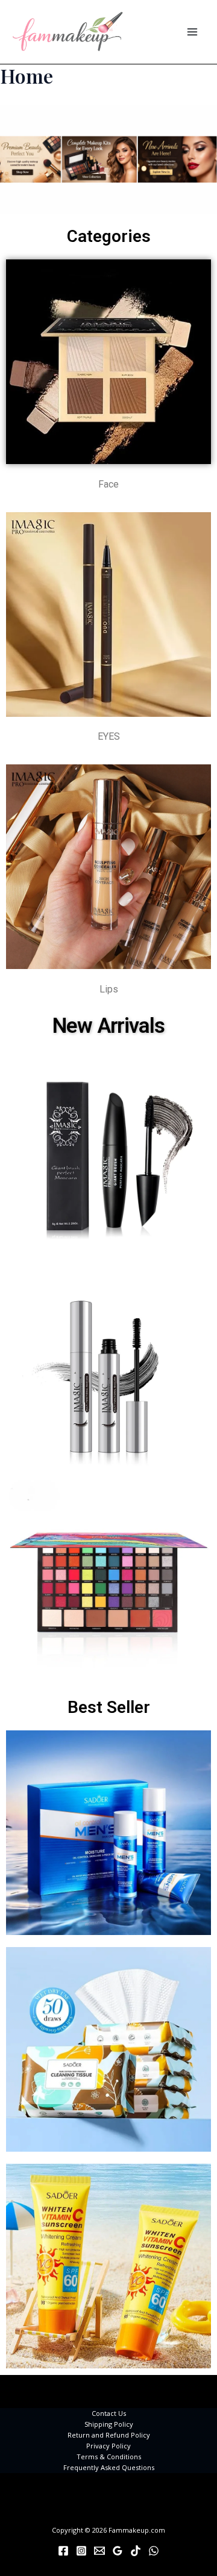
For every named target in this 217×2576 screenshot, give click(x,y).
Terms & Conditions (109, 2457)
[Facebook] (63, 2551)
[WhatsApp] (154, 2551)
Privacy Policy (108, 2446)
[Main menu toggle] (192, 32)
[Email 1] (99, 2551)
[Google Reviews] (118, 2551)
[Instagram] (81, 2551)
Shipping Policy (109, 2424)
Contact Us (109, 2413)
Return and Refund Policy (109, 2435)
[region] (108, 159)
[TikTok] (136, 2551)
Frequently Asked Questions (109, 2467)
